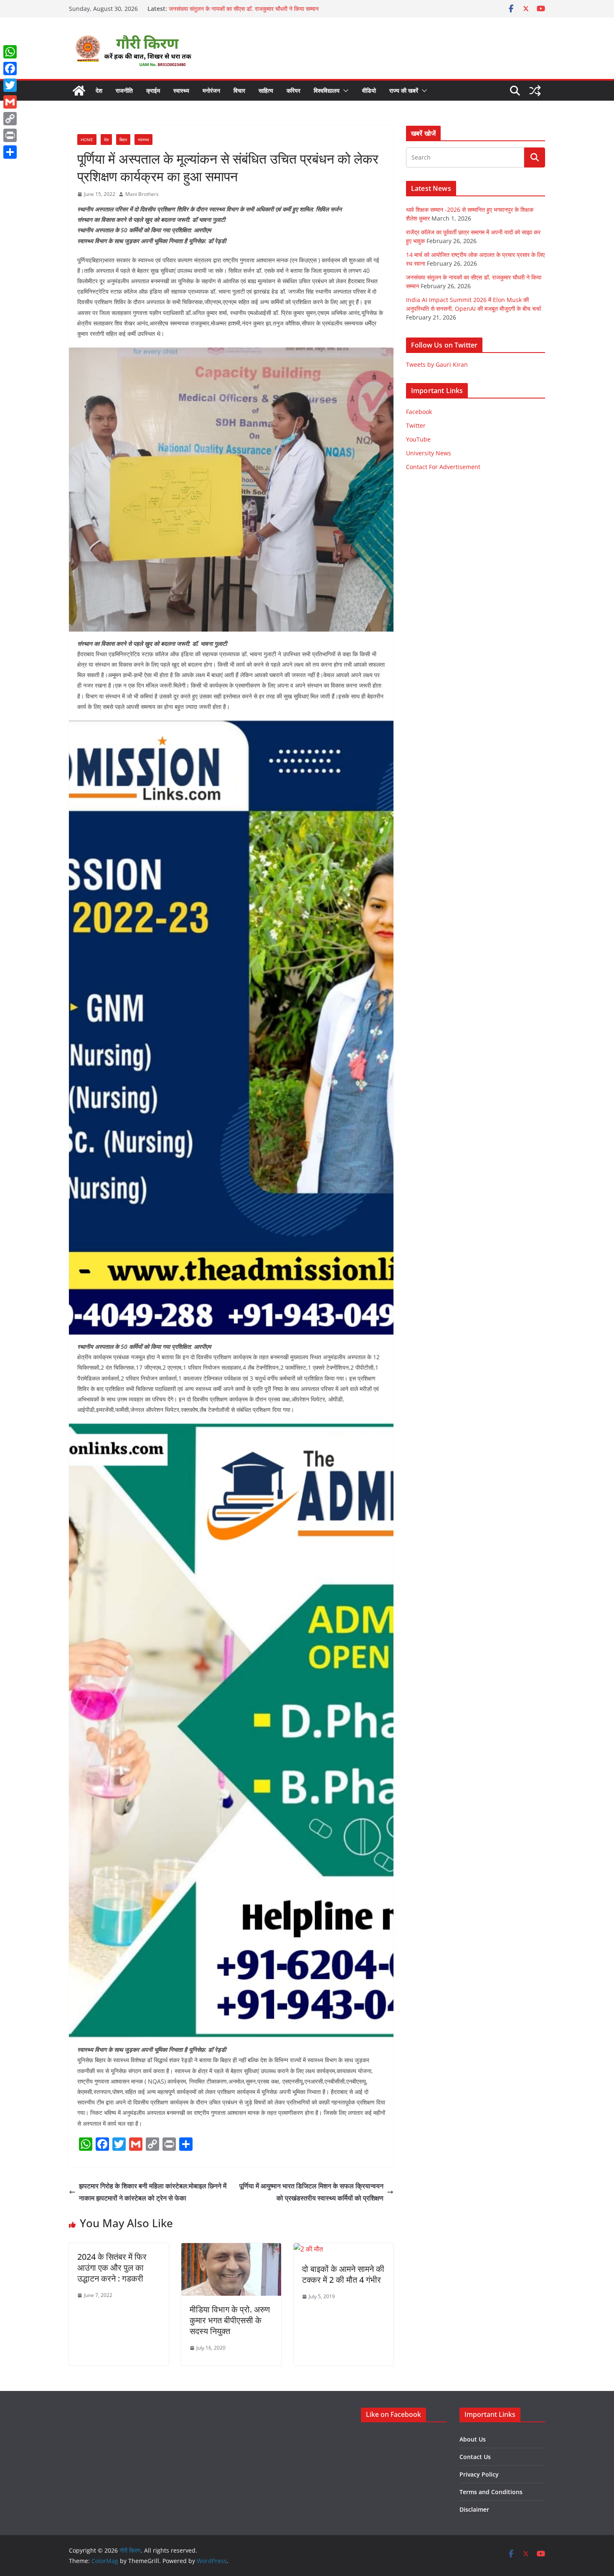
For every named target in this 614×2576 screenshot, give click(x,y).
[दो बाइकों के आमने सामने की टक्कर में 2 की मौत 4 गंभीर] (308, 2249)
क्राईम (153, 90)
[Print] (10, 135)
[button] (344, 91)
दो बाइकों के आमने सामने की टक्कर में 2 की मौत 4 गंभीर (343, 2274)
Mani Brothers (142, 194)
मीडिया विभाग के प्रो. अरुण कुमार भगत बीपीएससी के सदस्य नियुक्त (230, 2320)
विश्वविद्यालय (327, 90)
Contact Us (475, 2457)
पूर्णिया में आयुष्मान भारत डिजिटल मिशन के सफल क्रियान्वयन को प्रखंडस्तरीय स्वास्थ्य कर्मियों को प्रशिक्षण (311, 2192)
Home (87, 140)
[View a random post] (535, 91)
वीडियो (369, 90)
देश (99, 90)
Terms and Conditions (491, 2492)
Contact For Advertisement (443, 467)
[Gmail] (10, 102)
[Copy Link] (10, 119)
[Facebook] (10, 69)
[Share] (10, 152)
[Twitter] (10, 85)
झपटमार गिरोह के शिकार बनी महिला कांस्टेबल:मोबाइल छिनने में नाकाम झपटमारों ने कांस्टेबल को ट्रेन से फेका (153, 2192)
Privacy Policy (479, 2474)
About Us (473, 2439)
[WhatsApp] (10, 52)
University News (429, 453)
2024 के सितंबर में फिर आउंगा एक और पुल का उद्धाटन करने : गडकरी (112, 2268)
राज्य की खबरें (404, 90)
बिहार (123, 140)
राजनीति (124, 90)
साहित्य (266, 90)
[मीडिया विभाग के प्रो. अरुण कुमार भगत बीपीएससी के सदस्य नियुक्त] (231, 2249)
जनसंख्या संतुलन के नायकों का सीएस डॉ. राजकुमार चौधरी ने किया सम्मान (244, 9)
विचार (239, 90)
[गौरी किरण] (79, 91)
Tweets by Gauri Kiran (437, 364)
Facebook (419, 412)
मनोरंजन (211, 90)
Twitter (416, 425)
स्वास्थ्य (181, 90)
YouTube (418, 439)
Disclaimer (474, 2509)
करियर (293, 90)
